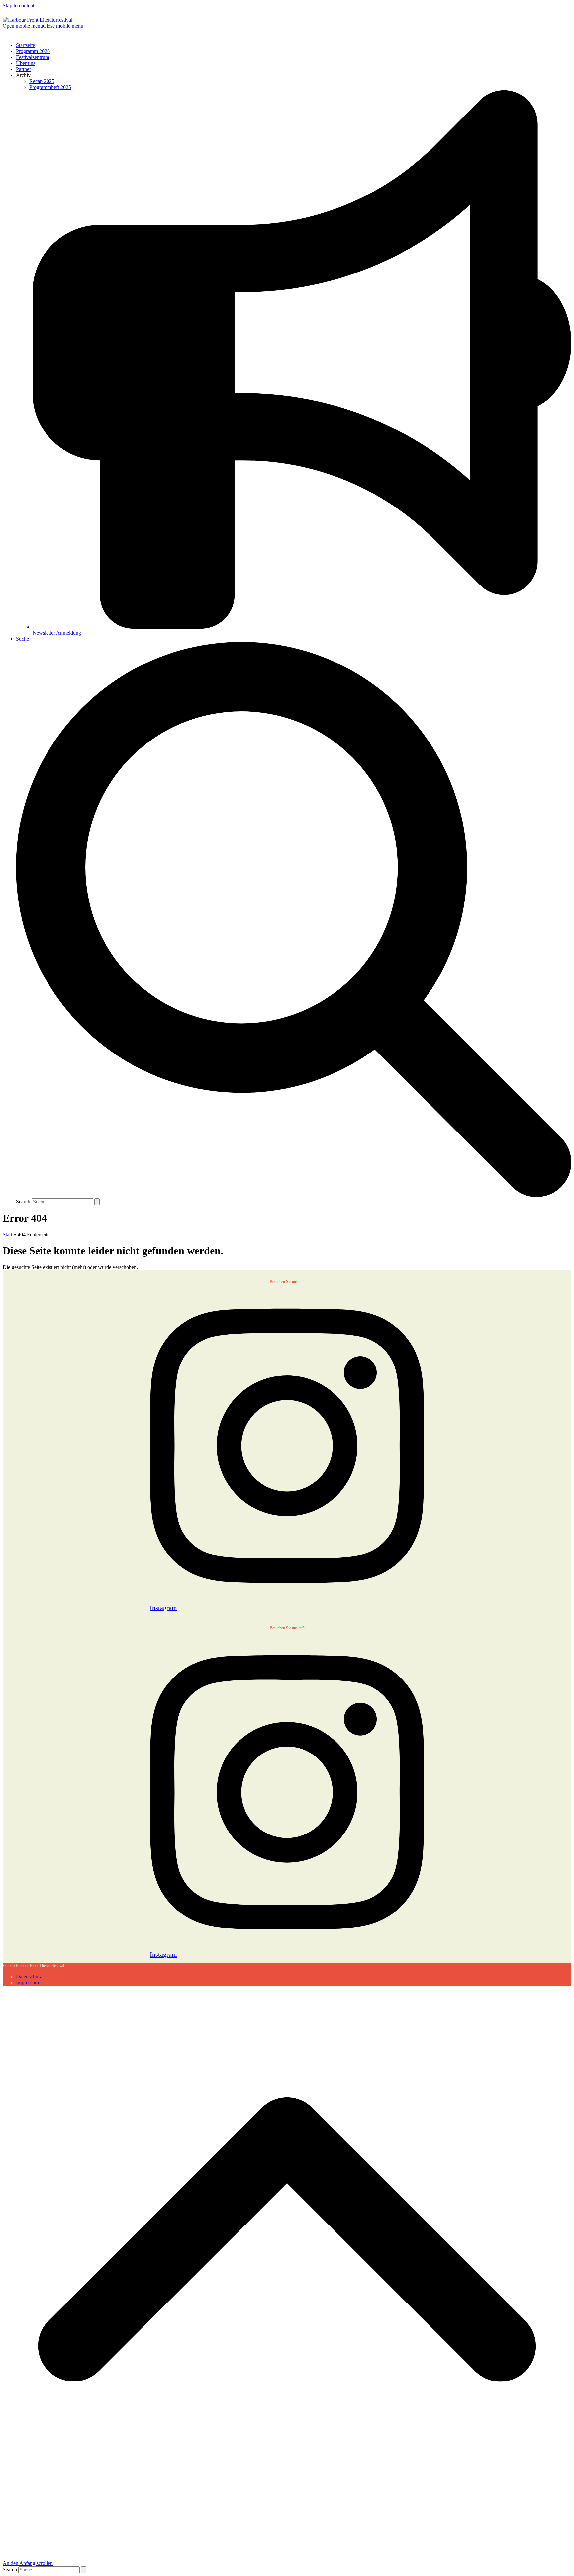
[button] (43, 26)
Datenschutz (29, 1976)
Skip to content (18, 5)
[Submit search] (97, 1202)
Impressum (27, 1982)
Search (23, 1201)
